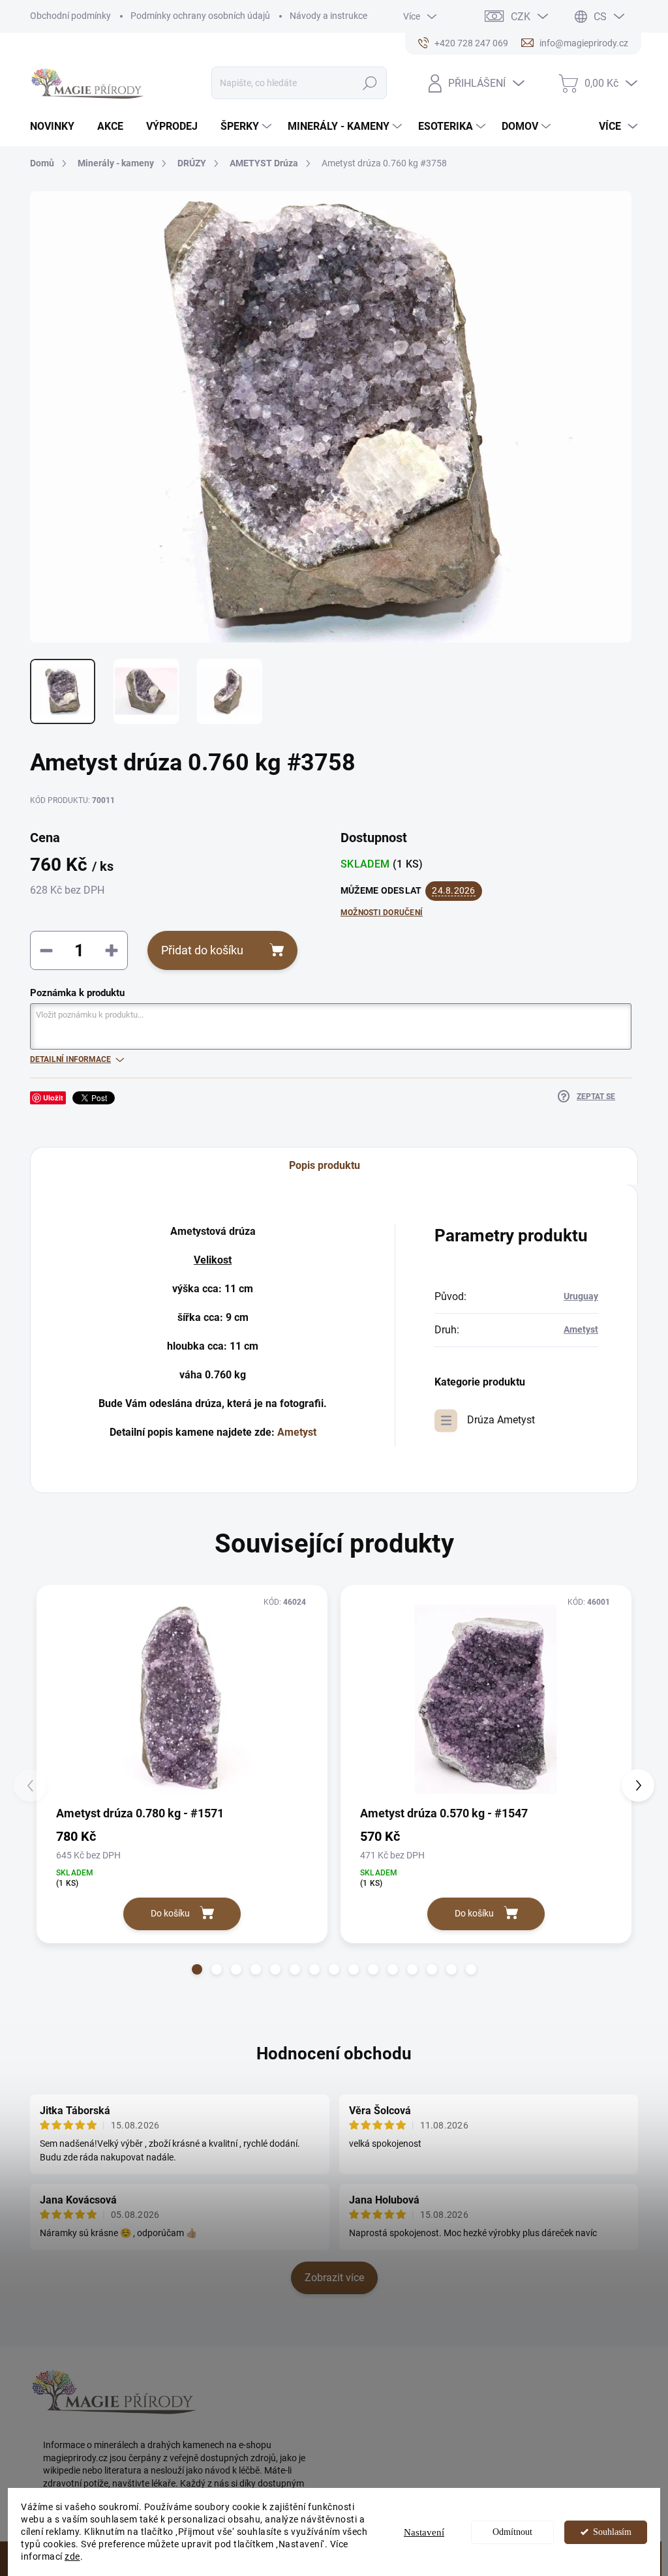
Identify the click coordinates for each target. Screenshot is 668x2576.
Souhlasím (612, 2532)
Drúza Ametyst (501, 1420)
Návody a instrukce (328, 16)
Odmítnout (512, 2532)
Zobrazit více (334, 2278)
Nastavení (424, 2532)
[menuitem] (57, 127)
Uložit (53, 1098)
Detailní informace (70, 1059)
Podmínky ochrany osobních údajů (200, 16)
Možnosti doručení (382, 913)
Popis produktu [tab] (325, 1165)
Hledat (370, 83)
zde (72, 2556)
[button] (197, 1969)
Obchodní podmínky (70, 16)
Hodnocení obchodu (334, 2053)
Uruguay (581, 1296)
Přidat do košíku (202, 950)
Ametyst (297, 1432)
